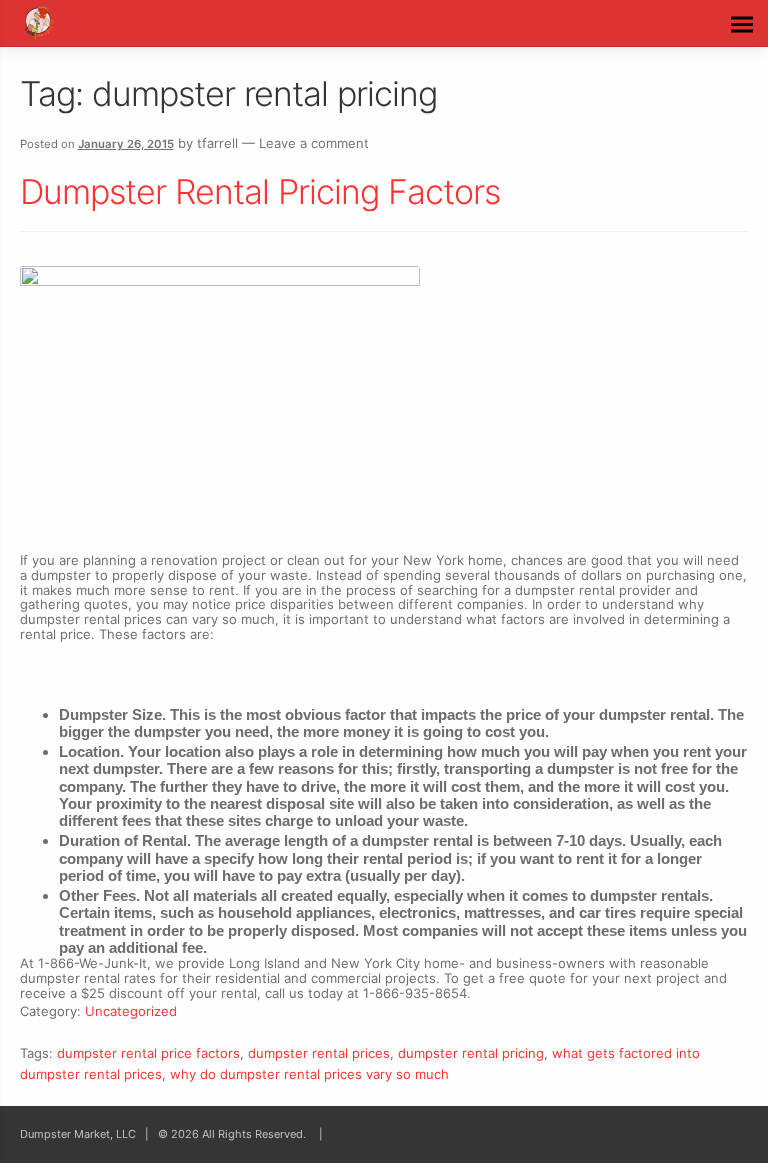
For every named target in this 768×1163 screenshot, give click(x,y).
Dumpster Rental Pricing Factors (260, 191)
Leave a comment (314, 143)
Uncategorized (131, 1011)
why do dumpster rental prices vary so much (309, 1074)
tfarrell (217, 143)
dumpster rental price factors (148, 1053)
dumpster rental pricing (471, 1053)
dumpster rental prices (319, 1053)
